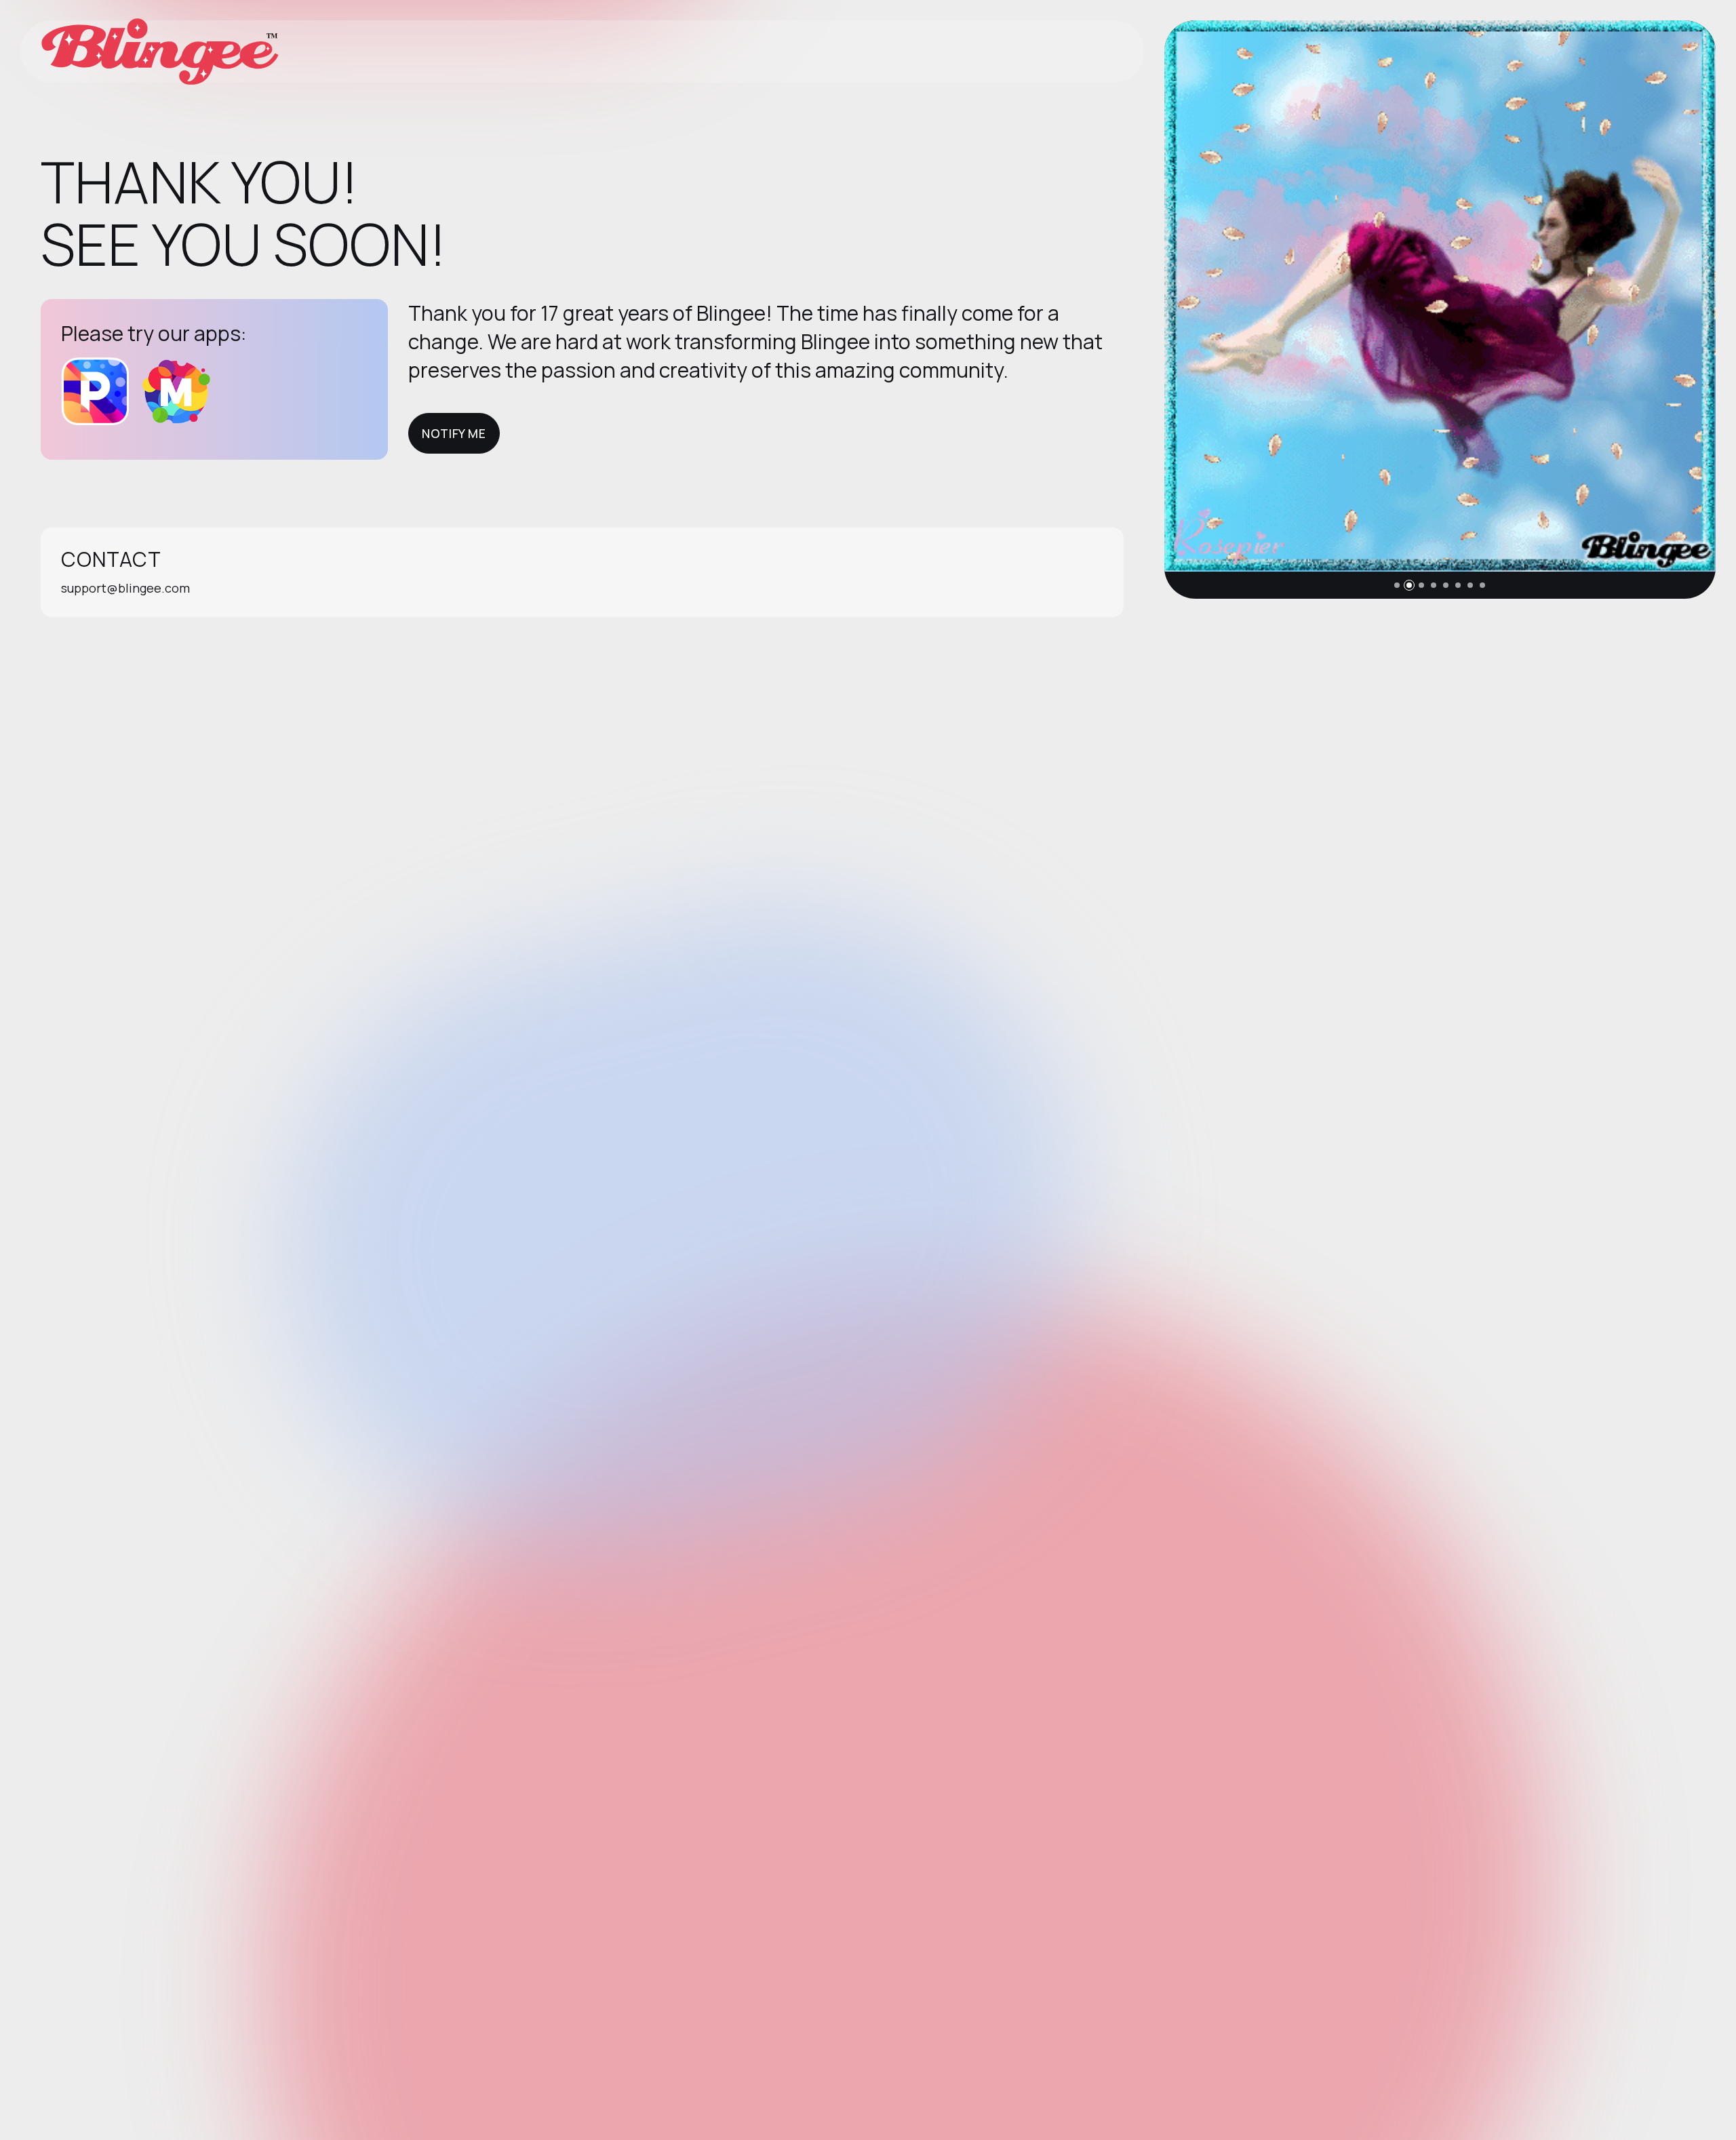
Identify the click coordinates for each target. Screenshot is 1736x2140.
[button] (1397, 585)
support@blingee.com (125, 588)
